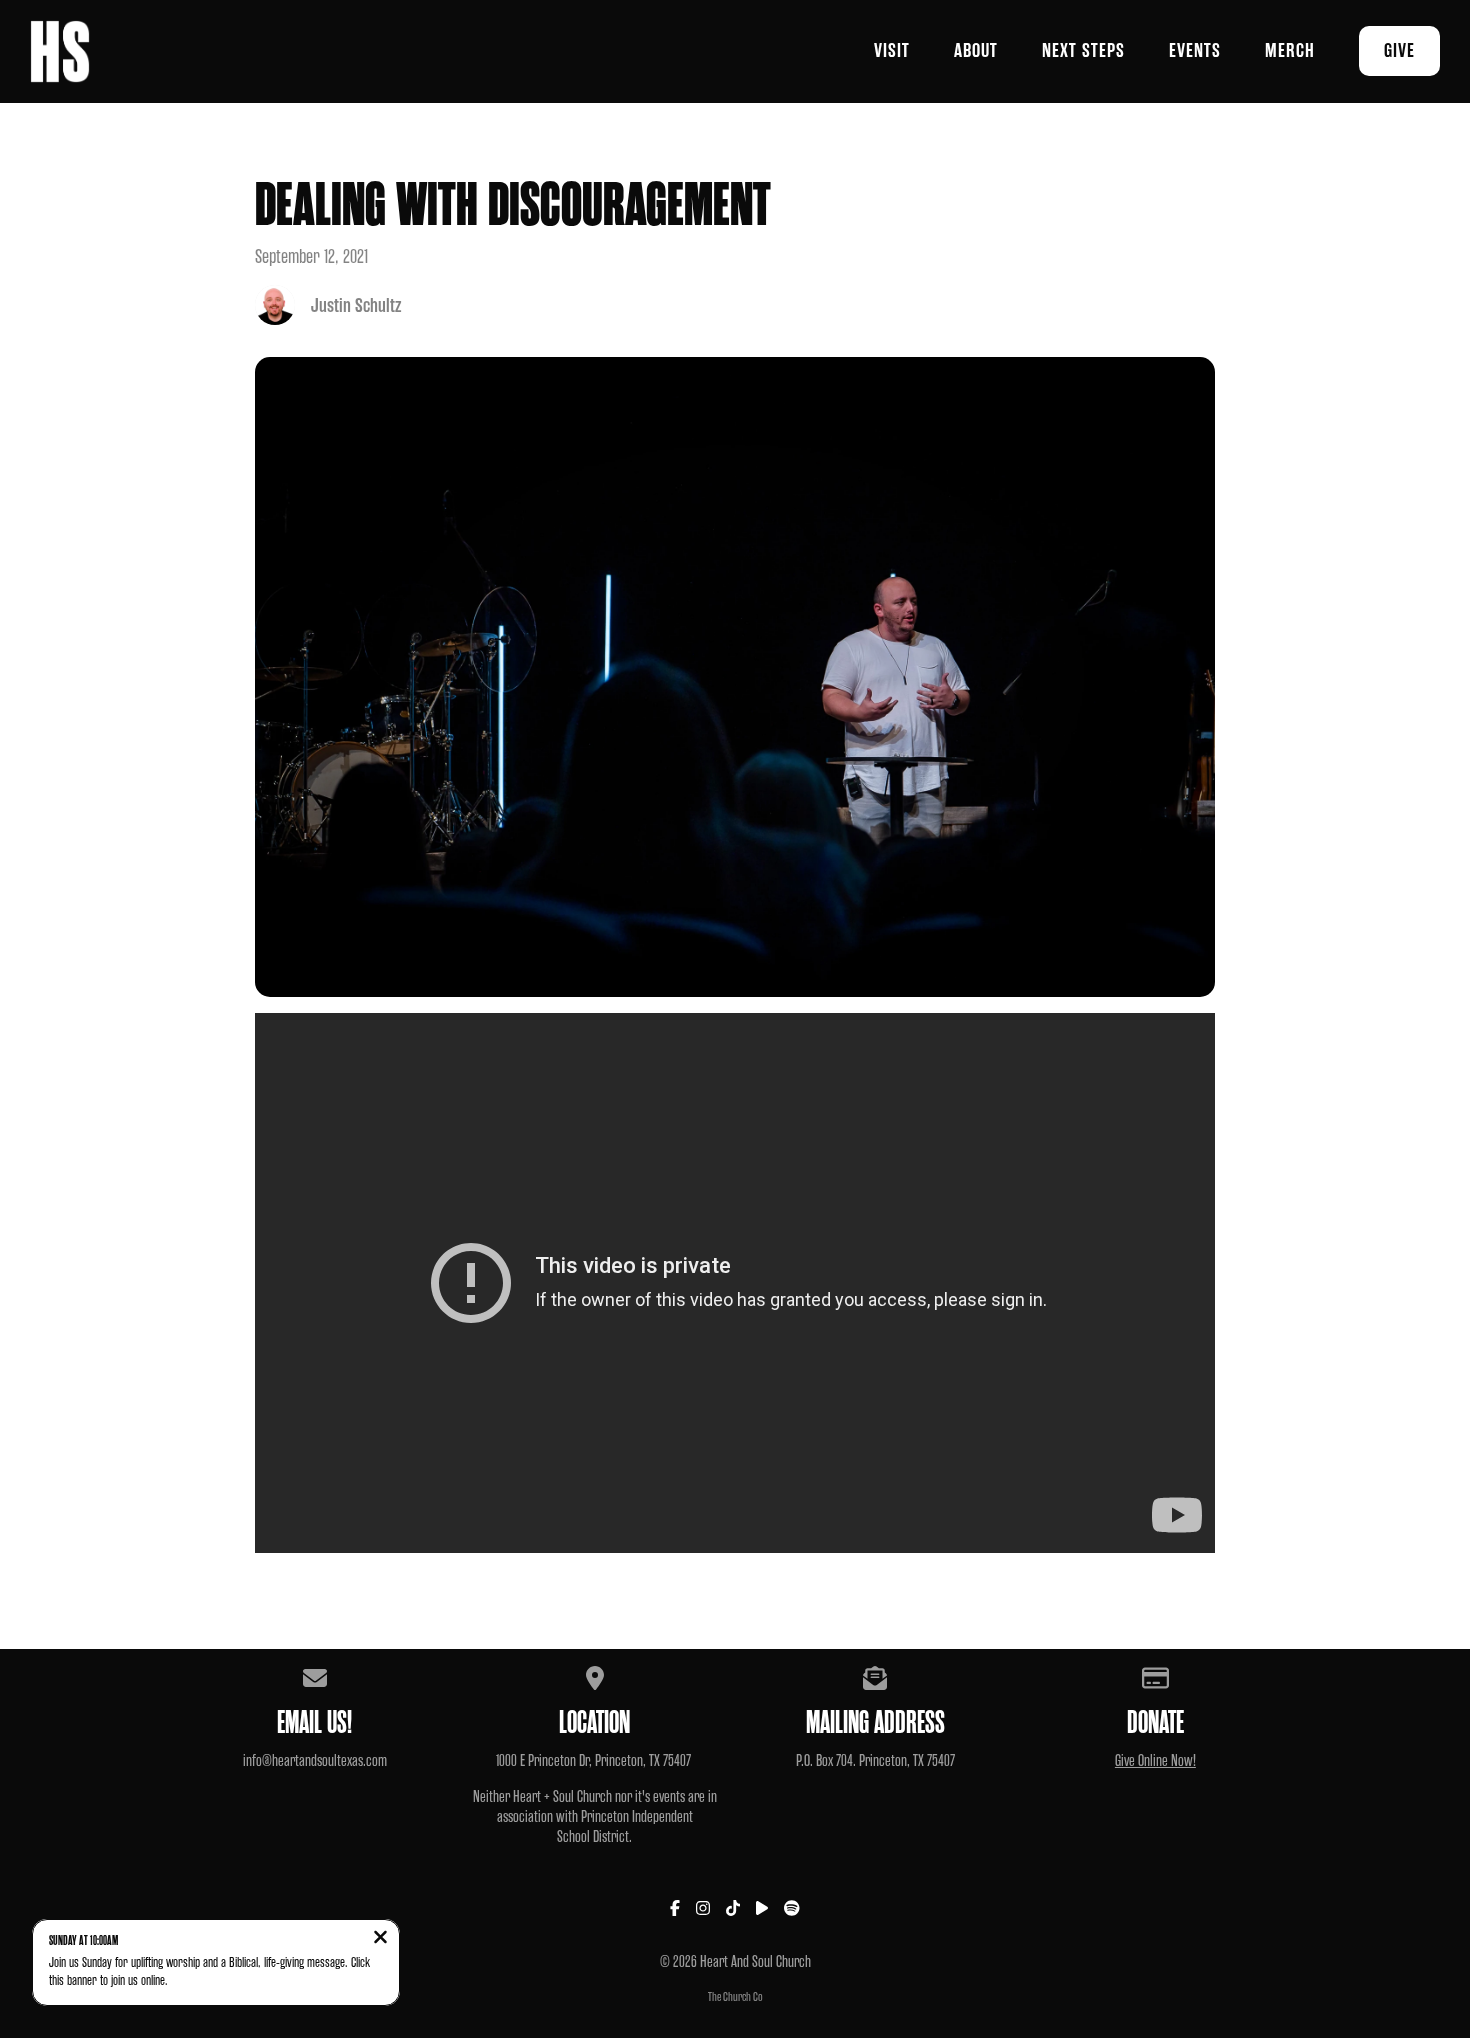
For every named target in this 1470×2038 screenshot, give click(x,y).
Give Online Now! (1155, 1761)
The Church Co (735, 1997)
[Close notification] (380, 1938)
